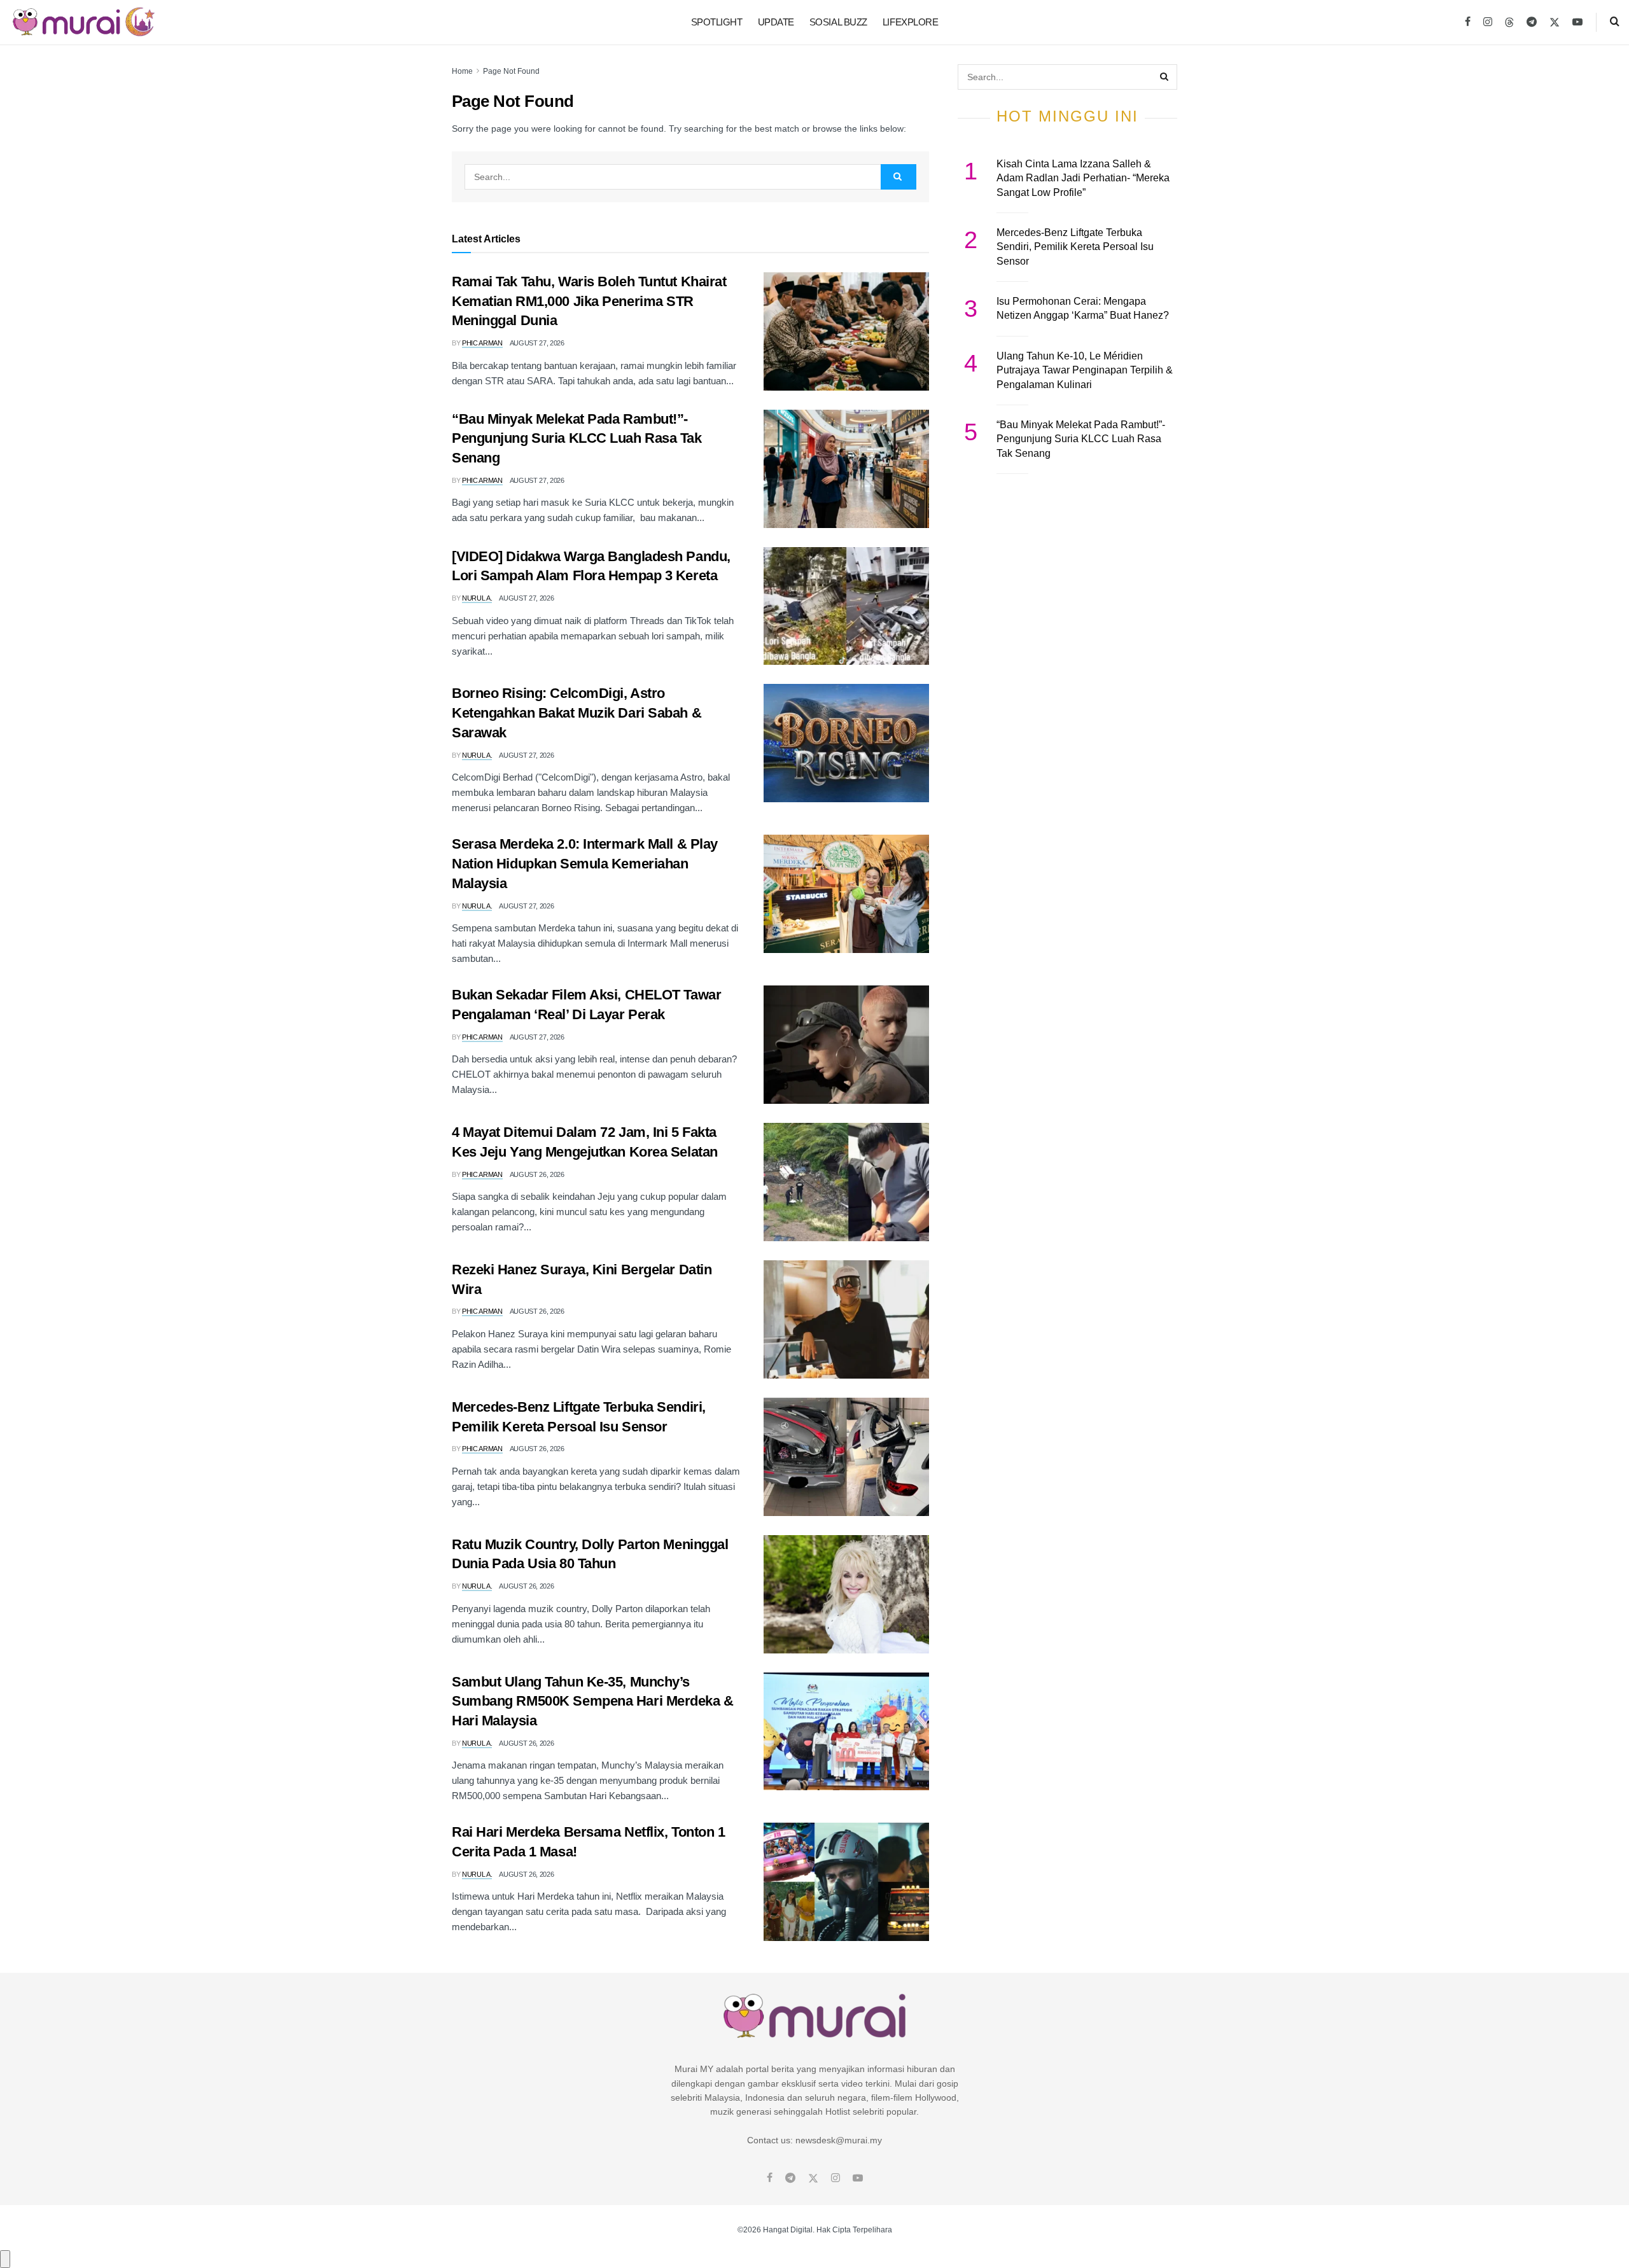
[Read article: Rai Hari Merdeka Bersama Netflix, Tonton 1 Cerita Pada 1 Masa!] (846, 1882)
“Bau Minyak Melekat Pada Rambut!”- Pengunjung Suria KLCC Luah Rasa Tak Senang (577, 439)
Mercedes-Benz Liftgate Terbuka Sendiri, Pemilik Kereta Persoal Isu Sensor (1075, 247)
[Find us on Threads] (1509, 23)
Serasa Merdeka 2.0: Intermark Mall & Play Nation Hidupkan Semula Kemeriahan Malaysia (585, 864)
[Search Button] (1615, 22)
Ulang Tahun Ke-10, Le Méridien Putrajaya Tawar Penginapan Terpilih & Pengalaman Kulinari (1085, 370)
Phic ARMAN (482, 343)
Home (462, 71)
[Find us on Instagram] (1488, 22)
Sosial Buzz (838, 22)
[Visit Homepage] (84, 22)
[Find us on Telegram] (1532, 22)
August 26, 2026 (537, 1174)
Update (776, 22)
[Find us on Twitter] (1555, 22)
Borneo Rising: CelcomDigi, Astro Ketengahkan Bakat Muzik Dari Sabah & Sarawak (577, 713)
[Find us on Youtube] (1577, 22)
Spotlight (717, 22)
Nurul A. (477, 598)
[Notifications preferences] (5, 2259)
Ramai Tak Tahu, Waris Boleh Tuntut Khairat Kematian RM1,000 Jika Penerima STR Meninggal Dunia (589, 301)
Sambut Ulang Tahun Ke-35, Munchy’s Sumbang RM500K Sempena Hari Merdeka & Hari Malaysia (593, 1701)
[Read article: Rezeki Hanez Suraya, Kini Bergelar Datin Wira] (846, 1319)
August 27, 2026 (537, 343)
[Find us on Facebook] (1468, 22)
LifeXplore (911, 22)
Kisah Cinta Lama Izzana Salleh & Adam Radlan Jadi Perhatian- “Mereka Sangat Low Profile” (1083, 178)
